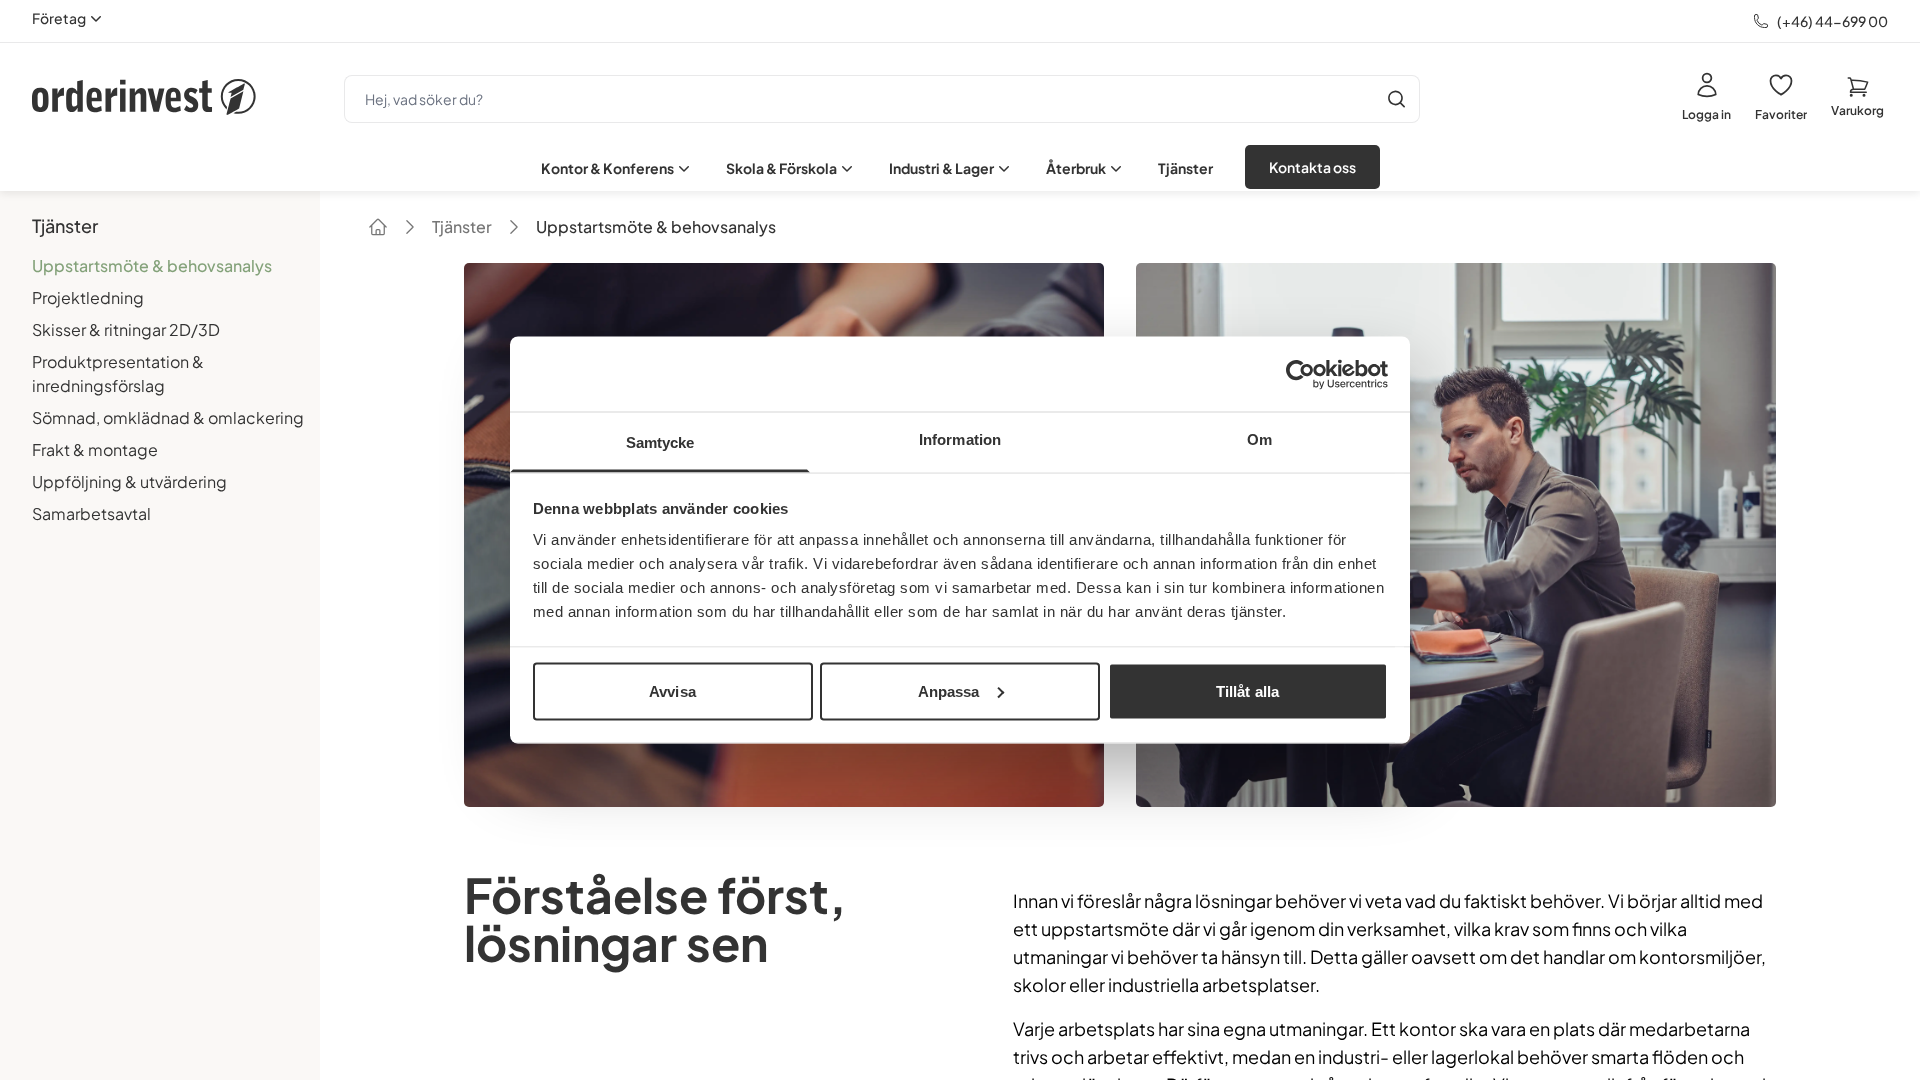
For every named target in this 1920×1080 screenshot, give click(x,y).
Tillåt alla (1247, 690)
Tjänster (1185, 168)
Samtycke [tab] (660, 442)
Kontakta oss (1312, 167)
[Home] (378, 227)
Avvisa (672, 690)
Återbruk (1076, 168)
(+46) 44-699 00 (1832, 21)
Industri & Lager (941, 168)
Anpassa (949, 690)
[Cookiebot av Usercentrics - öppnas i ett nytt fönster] (1300, 374)
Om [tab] (1259, 439)
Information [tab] (960, 439)
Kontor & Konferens (607, 168)
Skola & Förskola (781, 168)
